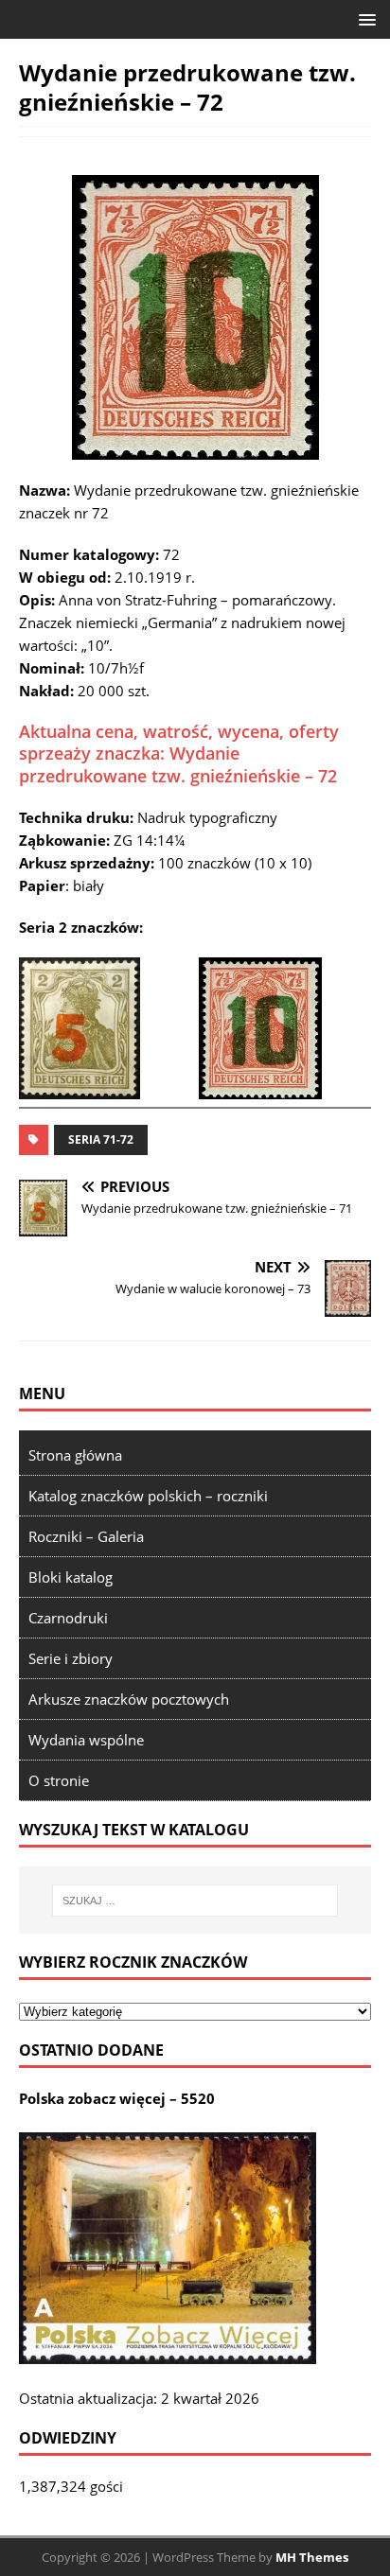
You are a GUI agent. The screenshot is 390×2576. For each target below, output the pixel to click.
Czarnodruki (68, 1618)
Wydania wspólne (86, 1740)
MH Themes (312, 2557)
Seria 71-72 (101, 1139)
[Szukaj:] (195, 1901)
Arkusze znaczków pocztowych (129, 1699)
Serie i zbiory (71, 1658)
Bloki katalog (71, 1577)
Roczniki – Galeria (86, 1536)
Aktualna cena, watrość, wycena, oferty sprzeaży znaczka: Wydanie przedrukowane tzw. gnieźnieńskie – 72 (179, 754)
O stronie (59, 1780)
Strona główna (75, 1455)
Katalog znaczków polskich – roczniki (148, 1496)
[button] (364, 18)
